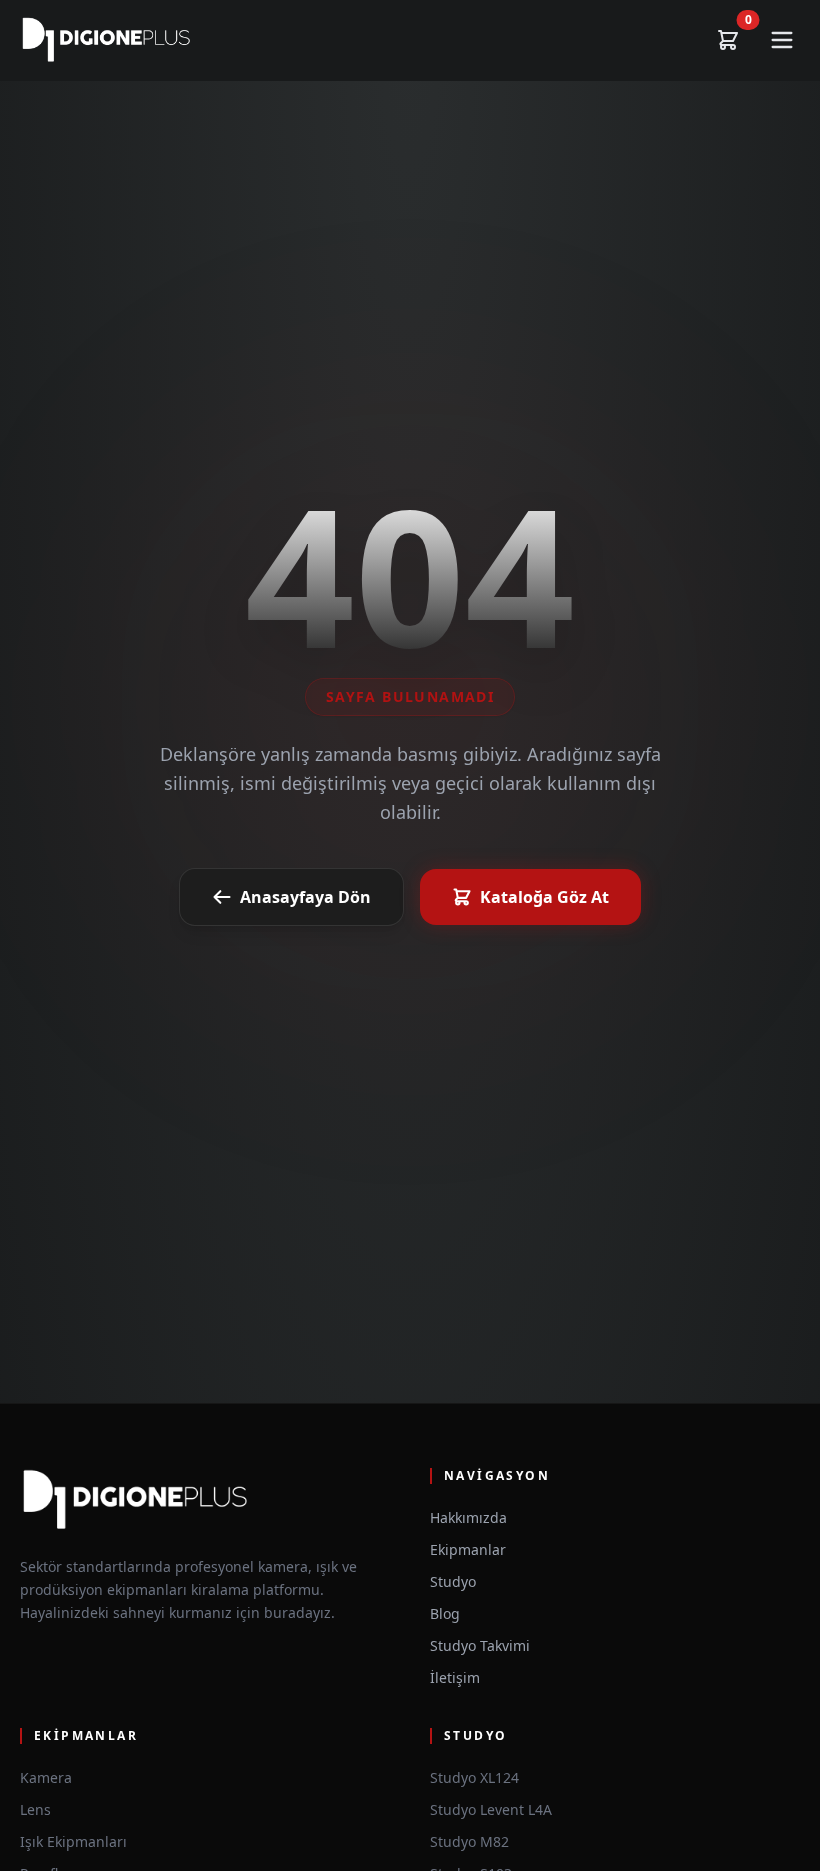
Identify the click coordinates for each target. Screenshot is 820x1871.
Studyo (453, 1581)
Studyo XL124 (474, 1777)
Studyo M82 (469, 1841)
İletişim (455, 1677)
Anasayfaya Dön (305, 897)
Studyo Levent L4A (491, 1809)
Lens (35, 1809)
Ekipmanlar (468, 1549)
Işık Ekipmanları (73, 1841)
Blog (445, 1613)
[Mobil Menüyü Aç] (782, 40)
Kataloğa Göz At (544, 897)
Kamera (46, 1777)
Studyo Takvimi (480, 1645)
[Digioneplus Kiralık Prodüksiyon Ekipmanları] (106, 40)
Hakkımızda (468, 1517)
